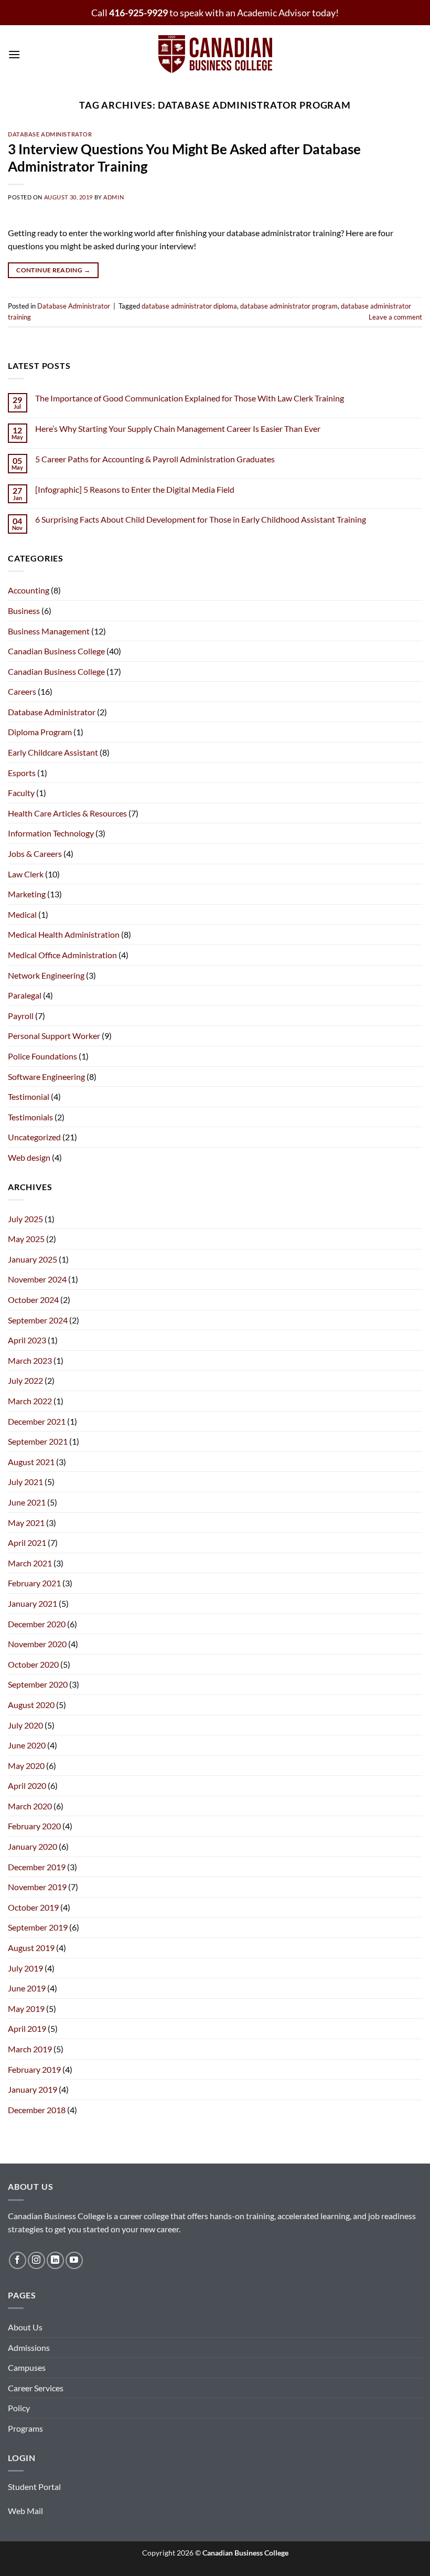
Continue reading (53, 270)
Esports (22, 773)
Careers (22, 691)
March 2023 (30, 1360)
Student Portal (34, 2487)
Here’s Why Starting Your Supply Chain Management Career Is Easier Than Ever (178, 428)
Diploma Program (40, 732)
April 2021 (27, 1543)
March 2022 (30, 1401)
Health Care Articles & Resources (67, 813)
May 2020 (26, 1766)
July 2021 (25, 1482)
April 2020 (27, 1785)
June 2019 (27, 1988)
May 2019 (26, 2008)
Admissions (29, 2347)
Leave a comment (395, 317)
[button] (14, 54)
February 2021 (34, 1583)
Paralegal (25, 995)
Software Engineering (46, 1077)
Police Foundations (42, 1056)
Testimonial (29, 1096)
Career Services (36, 2388)
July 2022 (25, 1380)
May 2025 (26, 1239)
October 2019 (33, 1907)
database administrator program (289, 306)
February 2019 (34, 2069)
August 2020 (31, 1705)
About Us (25, 2327)
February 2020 (34, 1826)
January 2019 (33, 2089)
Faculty (21, 793)
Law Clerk (26, 874)
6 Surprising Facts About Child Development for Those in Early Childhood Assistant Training (201, 519)
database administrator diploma (189, 306)
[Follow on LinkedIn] (55, 2260)
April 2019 (27, 2028)
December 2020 (37, 1624)
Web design (29, 1157)
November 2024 (37, 1279)
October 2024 (33, 1300)
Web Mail (25, 2511)
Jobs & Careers (35, 854)
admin (114, 197)
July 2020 (25, 1725)
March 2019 (30, 2049)
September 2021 (38, 1441)
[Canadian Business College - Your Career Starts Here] (215, 55)
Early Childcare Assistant (53, 752)
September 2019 (38, 1927)
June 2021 (27, 1502)
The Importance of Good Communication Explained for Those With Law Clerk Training (190, 398)
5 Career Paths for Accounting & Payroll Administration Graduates (155, 459)
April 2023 (27, 1340)
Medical (22, 914)
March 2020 (30, 1806)
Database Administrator (50, 134)
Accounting (29, 590)
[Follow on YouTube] (74, 2260)
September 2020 (38, 1684)
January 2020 (33, 1846)
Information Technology (51, 833)
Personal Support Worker (54, 1036)
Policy (19, 2408)
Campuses (27, 2367)
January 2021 (33, 1603)
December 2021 (37, 1421)
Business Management (49, 631)
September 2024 (38, 1320)
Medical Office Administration (62, 955)
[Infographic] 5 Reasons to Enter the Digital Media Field (135, 489)
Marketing (27, 894)
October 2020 (33, 1664)
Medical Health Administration (64, 934)
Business (24, 611)
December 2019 (37, 1867)
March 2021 (30, 1563)
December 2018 (37, 2110)
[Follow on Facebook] (18, 2260)
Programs (25, 2428)
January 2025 (33, 1259)
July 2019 (25, 1968)
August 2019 (31, 1948)
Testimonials (30, 1117)
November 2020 (37, 1644)
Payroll (21, 1016)
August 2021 (31, 1462)
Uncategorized (34, 1137)
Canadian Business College (56, 651)
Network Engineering (46, 975)
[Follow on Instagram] (36, 2260)
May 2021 (26, 1523)
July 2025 (25, 1219)
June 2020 (27, 1745)
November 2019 (37, 1887)
